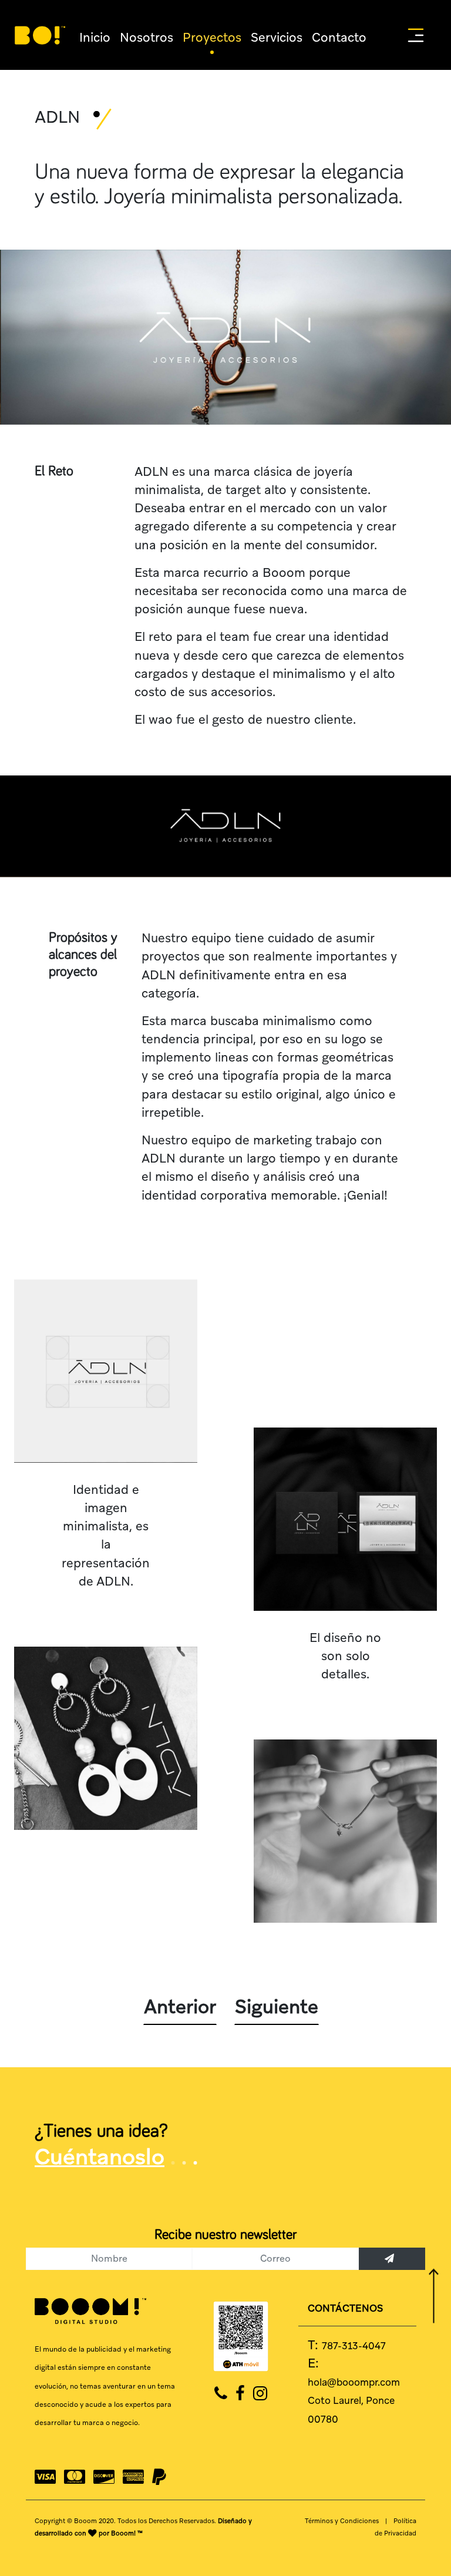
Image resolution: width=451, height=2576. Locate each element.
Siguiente (277, 1756)
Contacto (290, 35)
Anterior (180, 1756)
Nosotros (134, 35)
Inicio (92, 35)
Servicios (239, 35)
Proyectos (187, 35)
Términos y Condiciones (342, 2245)
